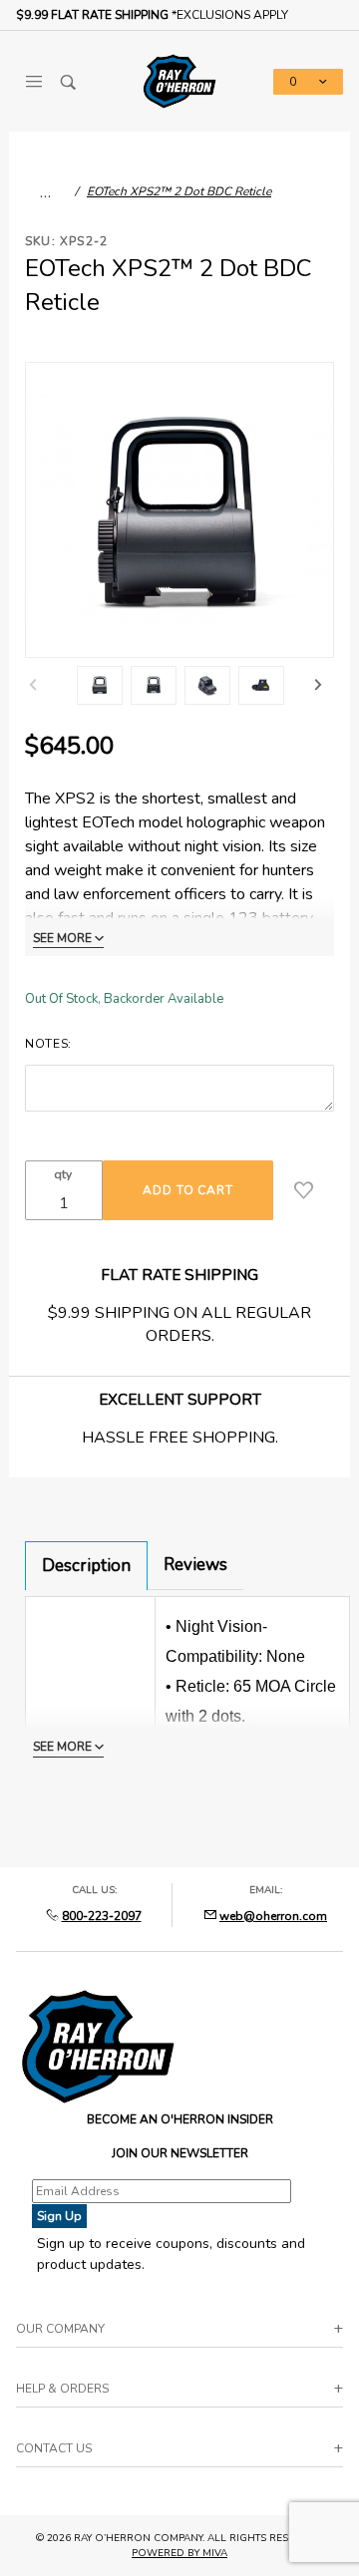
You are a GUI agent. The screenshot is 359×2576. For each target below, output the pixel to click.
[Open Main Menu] (33, 82)
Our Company (60, 2329)
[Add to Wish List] (304, 1190)
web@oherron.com (273, 1916)
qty (63, 1174)
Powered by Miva (179, 2553)
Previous (33, 685)
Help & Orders (62, 2389)
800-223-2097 (102, 1916)
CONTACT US (54, 2448)
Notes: (48, 1044)
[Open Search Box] (68, 82)
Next (318, 685)
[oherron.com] (179, 80)
